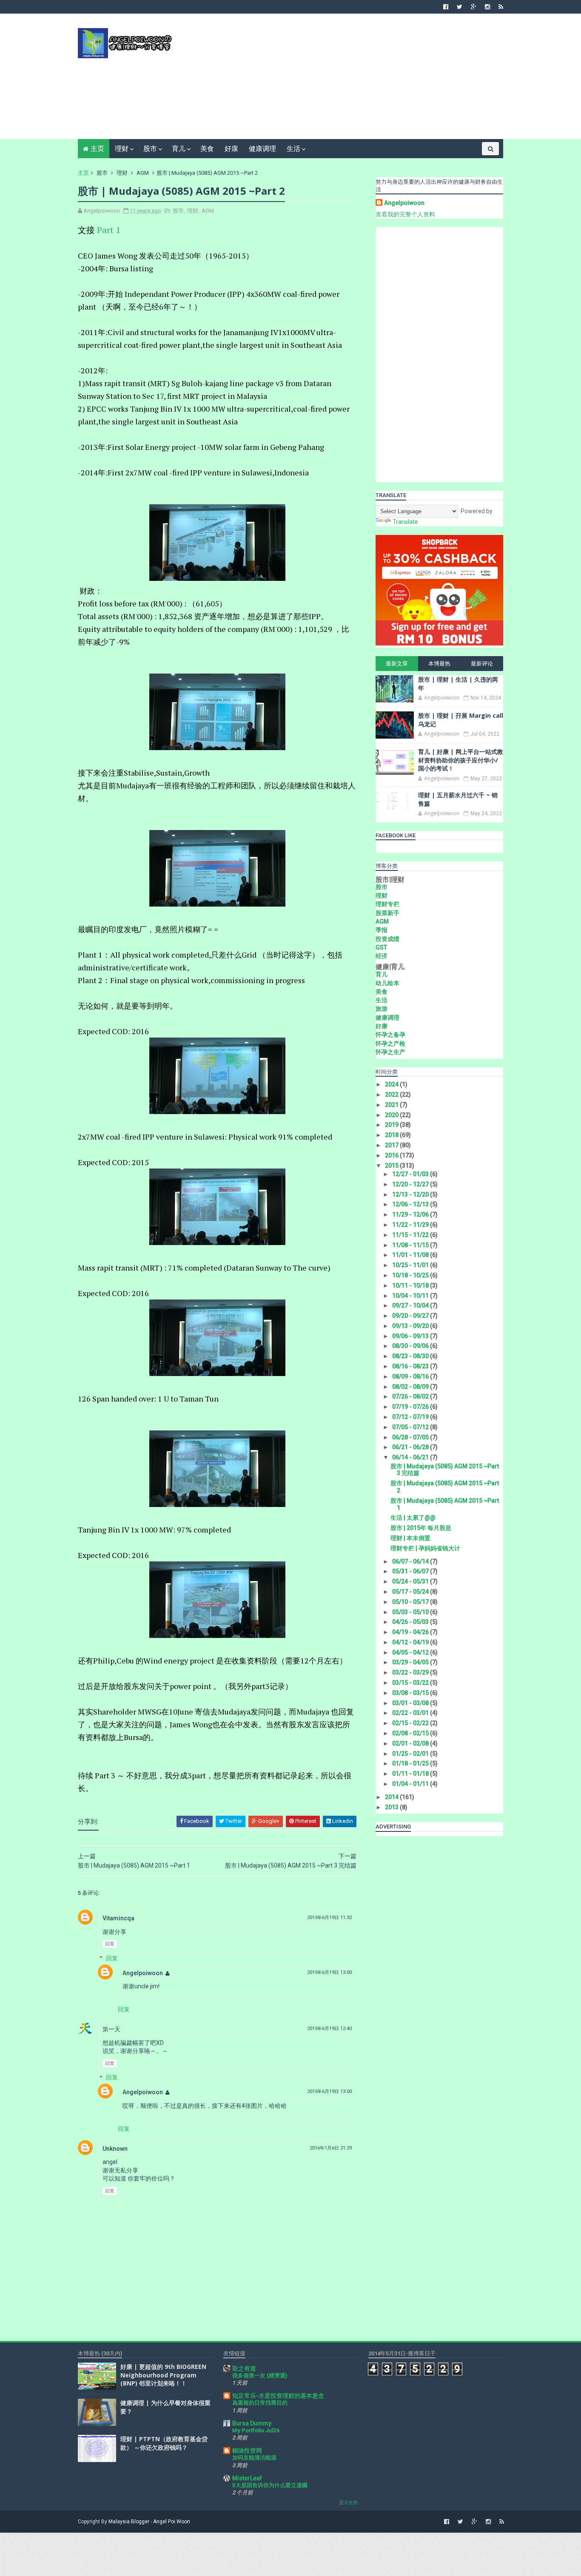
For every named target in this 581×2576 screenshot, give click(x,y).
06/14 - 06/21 (411, 1457)
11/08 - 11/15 (411, 1245)
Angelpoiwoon (143, 1973)
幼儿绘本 (387, 983)
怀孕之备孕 (390, 1035)
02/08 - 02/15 (411, 1733)
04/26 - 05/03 (411, 1622)
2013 (392, 1807)
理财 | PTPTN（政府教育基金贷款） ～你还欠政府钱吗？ (164, 2443)
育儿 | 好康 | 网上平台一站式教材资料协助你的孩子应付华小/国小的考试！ (461, 760)
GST (381, 947)
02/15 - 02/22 (411, 1723)
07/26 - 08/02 (411, 1396)
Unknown (115, 2149)
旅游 (382, 1009)
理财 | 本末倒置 (410, 1538)
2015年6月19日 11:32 (329, 1918)
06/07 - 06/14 (411, 1561)
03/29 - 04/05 (411, 1662)
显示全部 (348, 2503)
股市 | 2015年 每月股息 (421, 1528)
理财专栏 (387, 904)
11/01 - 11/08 (411, 1255)
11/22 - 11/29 (411, 1225)
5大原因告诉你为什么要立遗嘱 (270, 2485)
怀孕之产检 (390, 1043)
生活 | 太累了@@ (413, 1518)
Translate (405, 522)
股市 (150, 149)
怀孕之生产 (390, 1052)
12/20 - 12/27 (411, 1184)
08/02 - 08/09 (411, 1387)
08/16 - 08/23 (411, 1366)
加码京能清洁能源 (254, 2458)
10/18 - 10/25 (411, 1275)
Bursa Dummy (252, 2423)
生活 (293, 149)
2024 (392, 1084)
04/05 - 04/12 (411, 1652)
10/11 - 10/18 (411, 1285)
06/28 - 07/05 (411, 1437)
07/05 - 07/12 (411, 1427)
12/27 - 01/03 (411, 1174)
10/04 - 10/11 (411, 1296)
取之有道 (244, 2368)
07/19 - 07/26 (411, 1407)
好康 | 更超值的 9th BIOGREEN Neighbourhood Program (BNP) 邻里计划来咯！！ (163, 2375)
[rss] (501, 7)
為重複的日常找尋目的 (260, 2403)
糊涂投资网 (247, 2451)
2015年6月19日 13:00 (329, 1972)
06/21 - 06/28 (411, 1447)
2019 (392, 1125)
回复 (110, 1944)
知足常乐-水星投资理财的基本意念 (278, 2396)
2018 (392, 1135)
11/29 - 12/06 (411, 1214)
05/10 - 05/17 (411, 1602)
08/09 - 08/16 (411, 1376)
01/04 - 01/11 (411, 1784)
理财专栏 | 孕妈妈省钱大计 (425, 1548)
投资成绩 (387, 939)
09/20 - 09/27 (411, 1316)
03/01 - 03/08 (411, 1703)
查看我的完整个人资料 (405, 214)
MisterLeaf (247, 2478)
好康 (231, 149)
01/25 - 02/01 (411, 1754)
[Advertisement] (348, 80)
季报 (382, 930)
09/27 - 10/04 (411, 1305)
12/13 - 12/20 (411, 1194)
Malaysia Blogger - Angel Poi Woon (149, 2522)
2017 (392, 1145)
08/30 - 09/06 (411, 1346)
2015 (392, 1166)
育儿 (179, 149)
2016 (392, 1155)
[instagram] (487, 7)
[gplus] (474, 7)
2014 (392, 1797)
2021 (392, 1105)
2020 (392, 1115)
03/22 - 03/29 (411, 1672)
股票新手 (387, 913)
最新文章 (397, 664)
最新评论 (482, 664)
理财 (122, 149)
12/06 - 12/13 (411, 1204)
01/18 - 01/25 (411, 1763)
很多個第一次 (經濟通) (260, 2376)
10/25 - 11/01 (411, 1265)
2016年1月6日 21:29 (331, 2148)
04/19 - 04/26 (411, 1632)
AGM (143, 173)
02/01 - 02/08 (411, 1743)
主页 (97, 149)
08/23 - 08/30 (411, 1356)
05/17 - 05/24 (411, 1592)
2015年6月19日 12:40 (329, 2029)
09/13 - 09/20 (411, 1326)
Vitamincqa (118, 1918)
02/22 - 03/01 (411, 1713)
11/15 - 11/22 (411, 1235)
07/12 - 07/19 (411, 1417)
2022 (392, 1095)
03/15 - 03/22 (411, 1683)
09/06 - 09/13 (411, 1336)
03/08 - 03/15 (411, 1693)
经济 (382, 956)
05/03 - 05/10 (411, 1612)
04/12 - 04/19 (411, 1642)
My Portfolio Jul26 (256, 2430)
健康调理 (262, 149)
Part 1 (109, 230)
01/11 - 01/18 (411, 1774)
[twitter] (460, 7)
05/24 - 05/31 (411, 1581)
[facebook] (446, 7)
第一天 (111, 2029)
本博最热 (439, 664)
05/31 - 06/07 (411, 1571)
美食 (207, 149)
